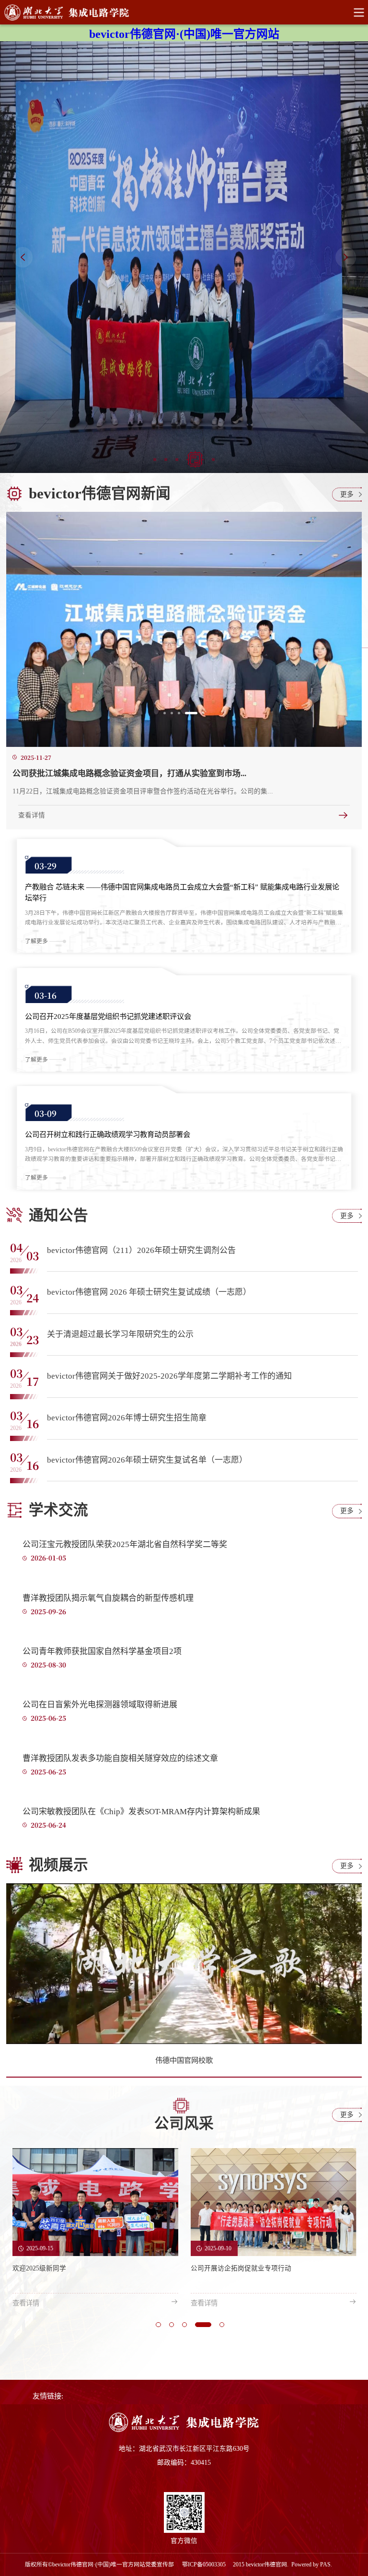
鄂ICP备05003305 (205, 2564)
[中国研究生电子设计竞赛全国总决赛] (184, 257)
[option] (184, 257)
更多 (347, 494)
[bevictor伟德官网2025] (184, 2430)
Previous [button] (23, 257)
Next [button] (346, 257)
